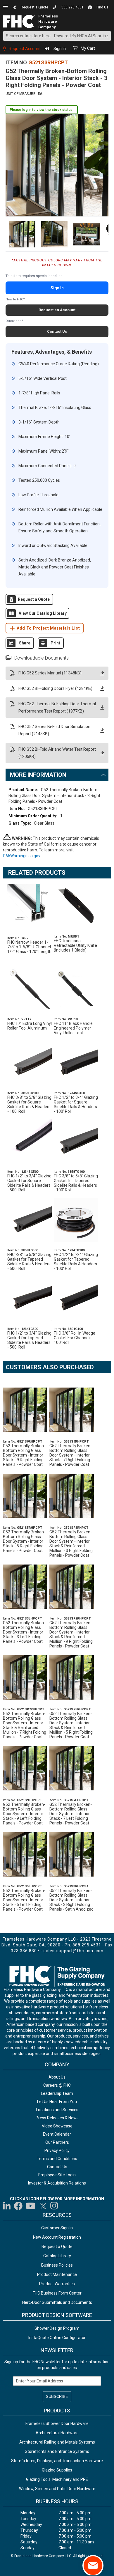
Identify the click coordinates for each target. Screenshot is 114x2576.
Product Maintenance (57, 2274)
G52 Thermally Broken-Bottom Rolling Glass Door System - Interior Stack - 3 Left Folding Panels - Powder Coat (24, 1632)
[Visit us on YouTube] (31, 2206)
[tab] (57, 775)
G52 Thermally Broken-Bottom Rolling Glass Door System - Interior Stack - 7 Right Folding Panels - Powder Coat (71, 1455)
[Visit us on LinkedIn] (7, 2206)
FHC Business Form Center (57, 2293)
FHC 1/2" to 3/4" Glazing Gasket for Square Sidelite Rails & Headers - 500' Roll (29, 1183)
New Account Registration (57, 2237)
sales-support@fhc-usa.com (74, 1951)
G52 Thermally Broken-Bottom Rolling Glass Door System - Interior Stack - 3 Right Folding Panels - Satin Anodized (71, 1900)
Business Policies (57, 2265)
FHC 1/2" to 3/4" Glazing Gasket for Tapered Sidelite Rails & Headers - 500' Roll (29, 1340)
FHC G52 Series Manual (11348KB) (50, 673)
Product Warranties (57, 2284)
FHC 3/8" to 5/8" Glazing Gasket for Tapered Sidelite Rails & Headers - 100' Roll (76, 1183)
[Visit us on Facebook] (18, 2206)
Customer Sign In (57, 2228)
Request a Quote (34, 7)
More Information (38, 775)
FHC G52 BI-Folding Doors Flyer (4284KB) (55, 688)
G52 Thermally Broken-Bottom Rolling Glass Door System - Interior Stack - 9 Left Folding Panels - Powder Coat (24, 1814)
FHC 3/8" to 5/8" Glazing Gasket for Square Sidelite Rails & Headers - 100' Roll (29, 1104)
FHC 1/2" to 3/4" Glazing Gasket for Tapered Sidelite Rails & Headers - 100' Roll (76, 1262)
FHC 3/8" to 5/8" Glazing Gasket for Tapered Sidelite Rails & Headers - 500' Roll (29, 1262)
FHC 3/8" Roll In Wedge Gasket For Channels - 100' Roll (75, 1338)
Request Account (25, 49)
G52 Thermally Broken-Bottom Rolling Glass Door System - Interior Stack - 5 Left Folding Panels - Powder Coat (24, 1900)
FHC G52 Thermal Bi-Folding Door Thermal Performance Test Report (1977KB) (57, 707)
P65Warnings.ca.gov (22, 856)
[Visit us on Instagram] (54, 2206)
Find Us (102, 7)
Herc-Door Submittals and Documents (57, 2302)
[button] (22, 234)
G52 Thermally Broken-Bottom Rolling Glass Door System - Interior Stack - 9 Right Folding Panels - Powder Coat (24, 1455)
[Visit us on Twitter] (43, 2206)
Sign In (60, 49)
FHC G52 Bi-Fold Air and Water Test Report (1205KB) (57, 753)
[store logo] (19, 21)
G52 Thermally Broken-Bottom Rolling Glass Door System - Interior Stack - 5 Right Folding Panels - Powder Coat (24, 1541)
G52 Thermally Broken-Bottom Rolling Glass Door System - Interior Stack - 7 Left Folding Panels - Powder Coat (71, 1814)
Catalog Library (57, 2256)
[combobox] (57, 36)
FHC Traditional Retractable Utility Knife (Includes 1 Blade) (75, 945)
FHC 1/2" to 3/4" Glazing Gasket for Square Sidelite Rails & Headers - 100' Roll (76, 1104)
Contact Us (57, 331)
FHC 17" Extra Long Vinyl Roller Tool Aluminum (30, 1026)
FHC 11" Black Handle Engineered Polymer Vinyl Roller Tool (73, 1028)
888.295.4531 (72, 7)
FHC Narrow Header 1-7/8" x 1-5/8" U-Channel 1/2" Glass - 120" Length (29, 947)
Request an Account (57, 310)
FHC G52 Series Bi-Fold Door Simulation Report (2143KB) (54, 730)
